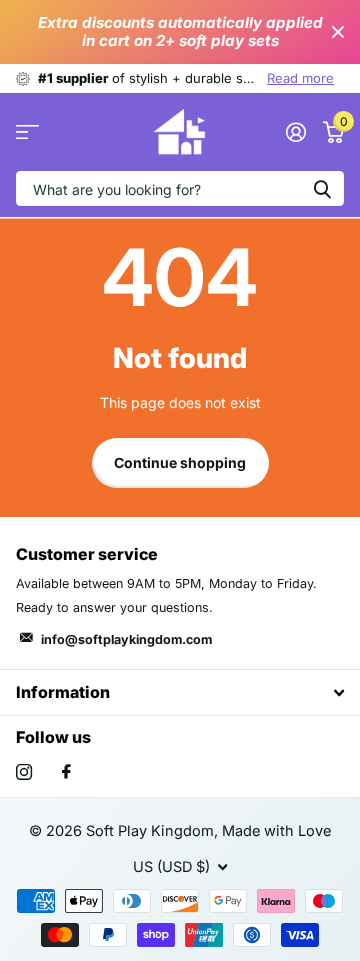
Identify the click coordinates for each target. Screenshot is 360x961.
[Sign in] (295, 132)
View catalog (27, 132)
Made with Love (276, 831)
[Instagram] (24, 772)
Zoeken (322, 188)
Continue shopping (180, 462)
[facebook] (66, 772)
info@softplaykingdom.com (126, 639)
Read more (300, 78)
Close (338, 32)
